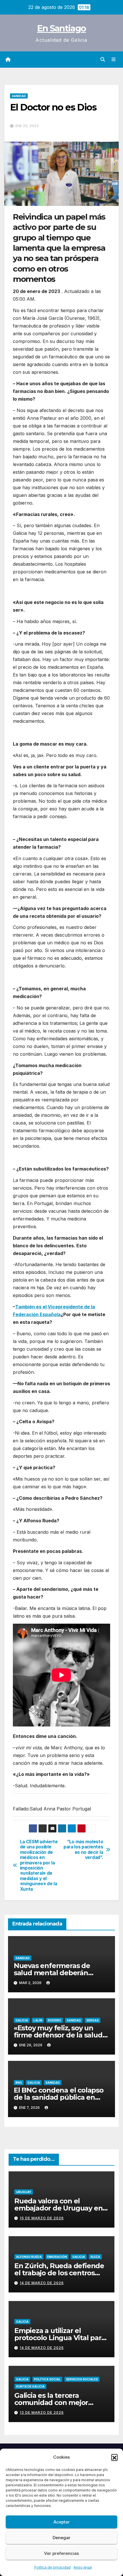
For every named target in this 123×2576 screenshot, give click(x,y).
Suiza (95, 2257)
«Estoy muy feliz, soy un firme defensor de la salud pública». (58, 2035)
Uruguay (24, 2192)
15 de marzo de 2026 (42, 2218)
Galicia (22, 2020)
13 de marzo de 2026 (42, 2413)
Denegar (61, 2538)
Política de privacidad (52, 2567)
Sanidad (19, 96)
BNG (19, 2083)
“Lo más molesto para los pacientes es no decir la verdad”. (83, 1850)
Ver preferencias (61, 2553)
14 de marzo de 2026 (42, 2283)
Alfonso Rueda (29, 2257)
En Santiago (61, 28)
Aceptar (62, 2522)
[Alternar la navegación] (114, 60)
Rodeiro (54, 2020)
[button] (114, 2457)
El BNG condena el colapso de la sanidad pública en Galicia (59, 2097)
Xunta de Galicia (30, 2386)
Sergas (93, 2020)
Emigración (57, 2257)
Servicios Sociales (82, 2379)
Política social (47, 2379)
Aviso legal (83, 2567)
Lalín (38, 2020)
